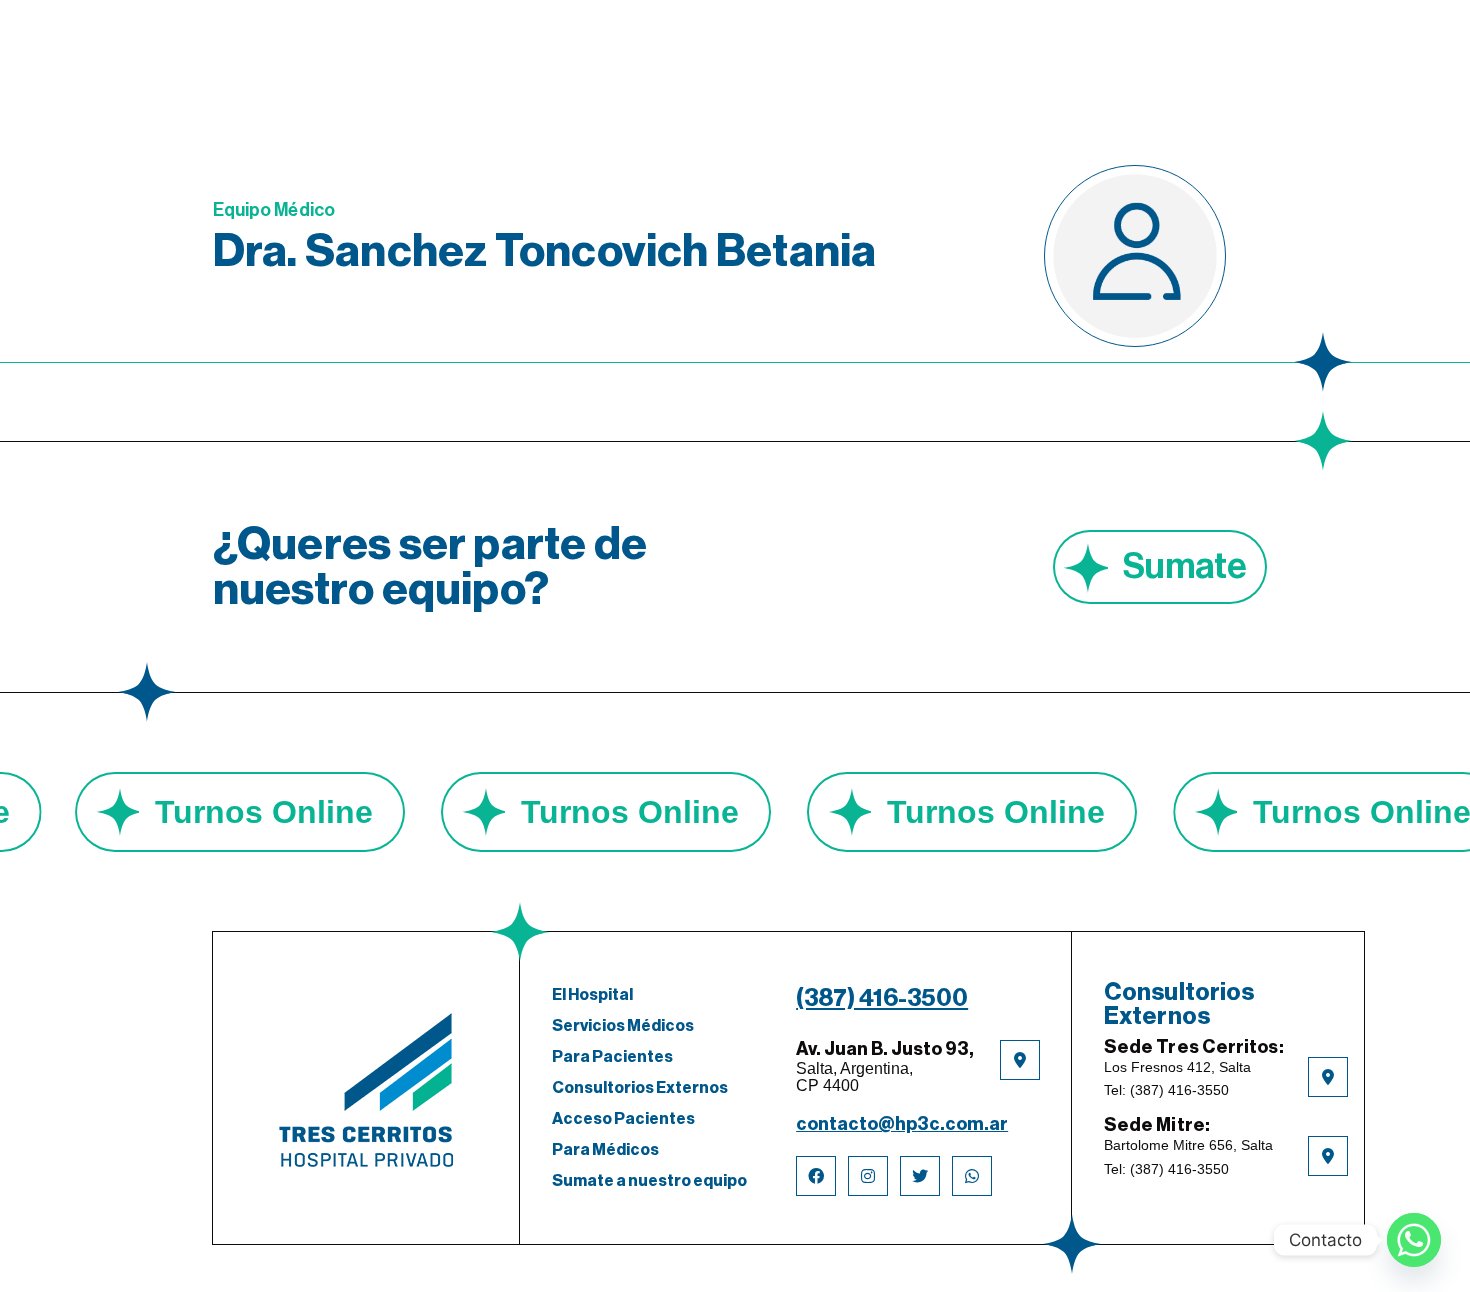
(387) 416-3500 (882, 998)
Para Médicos (605, 1150)
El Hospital (592, 995)
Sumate (1185, 567)
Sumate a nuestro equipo (649, 1181)
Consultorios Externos (640, 1088)
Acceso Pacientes (623, 1119)
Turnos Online (313, 812)
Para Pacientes (612, 1057)
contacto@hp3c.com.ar (902, 1124)
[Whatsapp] (1414, 1240)
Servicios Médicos (623, 1026)
